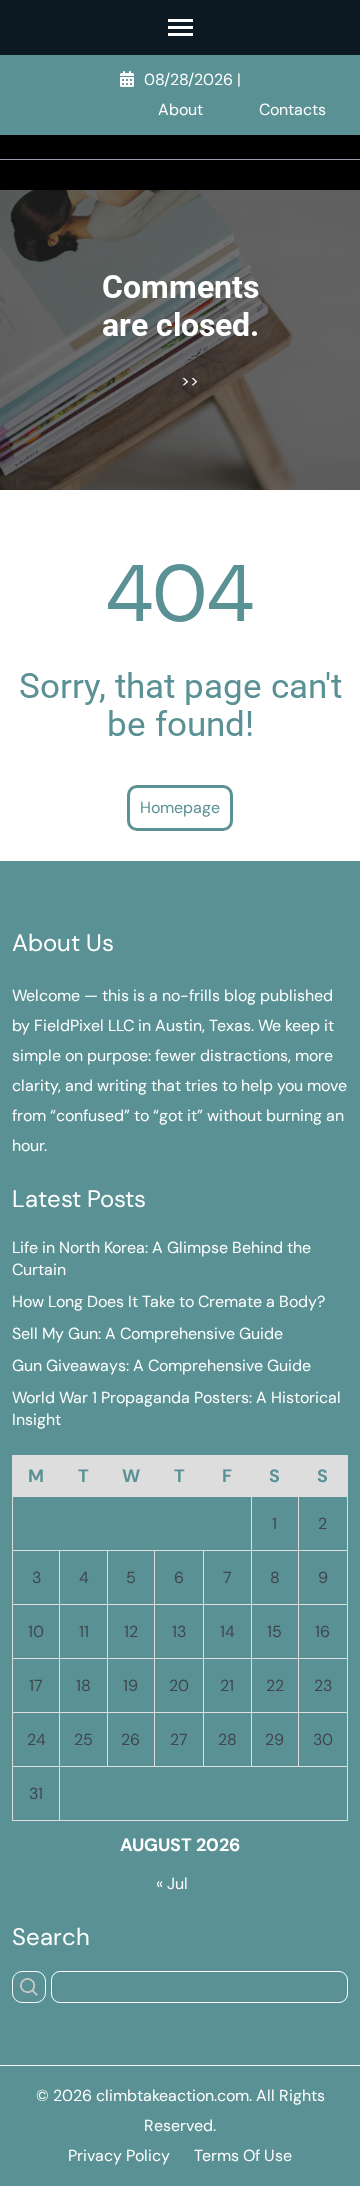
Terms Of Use (243, 2155)
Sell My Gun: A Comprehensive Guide (147, 1333)
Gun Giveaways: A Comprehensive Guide (161, 1365)
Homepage (180, 807)
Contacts (292, 109)
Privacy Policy (119, 2155)
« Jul (172, 1883)
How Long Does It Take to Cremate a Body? (168, 1301)
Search (51, 1937)
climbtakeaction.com (172, 2095)
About (180, 109)
